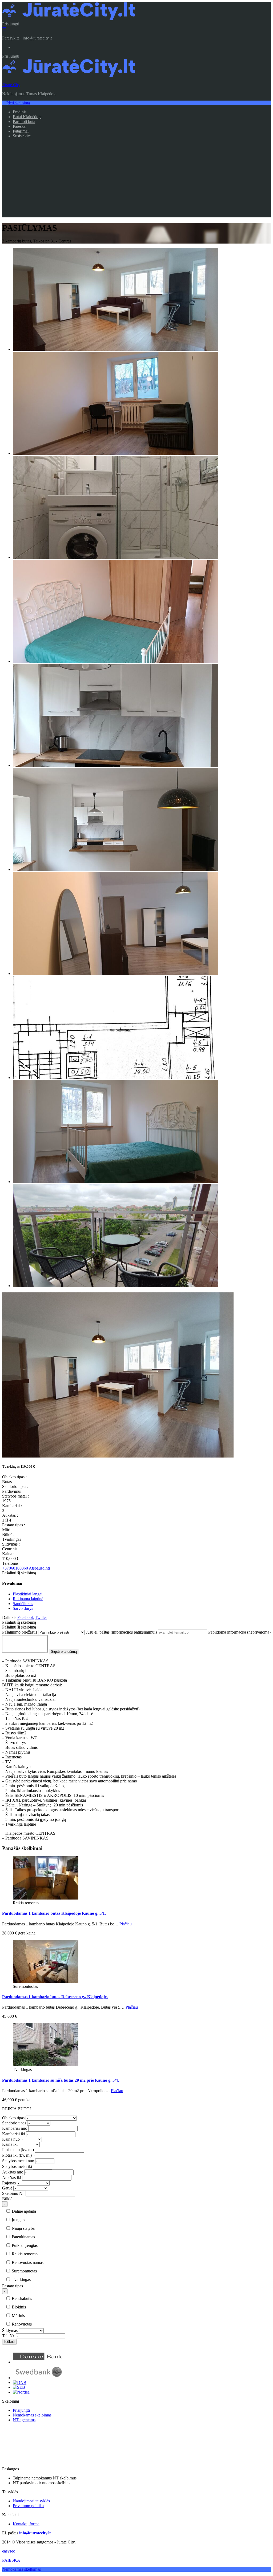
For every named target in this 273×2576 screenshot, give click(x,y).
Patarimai (21, 131)
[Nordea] (21, 2392)
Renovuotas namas (27, 2262)
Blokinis (18, 2307)
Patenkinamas (23, 2237)
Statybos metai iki (17, 2166)
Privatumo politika (28, 2506)
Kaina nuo (11, 2139)
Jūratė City (11, 85)
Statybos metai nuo (18, 2161)
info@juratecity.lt (37, 38)
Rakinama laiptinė (28, 1599)
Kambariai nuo (15, 2128)
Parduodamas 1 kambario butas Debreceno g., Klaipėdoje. (55, 1997)
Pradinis (20, 112)
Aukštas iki (12, 2178)
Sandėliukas (23, 1604)
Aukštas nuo (13, 2172)
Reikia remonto (24, 2254)
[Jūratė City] (69, 19)
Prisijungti (11, 24)
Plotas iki (17, 2155)
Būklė (7, 2199)
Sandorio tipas (14, 2123)
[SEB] (19, 2387)
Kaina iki (10, 2144)
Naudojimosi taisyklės (31, 2501)
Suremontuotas (24, 2271)
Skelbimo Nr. (13, 2193)
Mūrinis (18, 2316)
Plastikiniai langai (28, 1594)
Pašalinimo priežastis (20, 1632)
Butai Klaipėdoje (27, 117)
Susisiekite (22, 136)
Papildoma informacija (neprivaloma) (239, 1632)
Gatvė (7, 2188)
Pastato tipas (13, 2286)
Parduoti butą (24, 122)
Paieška (19, 126)
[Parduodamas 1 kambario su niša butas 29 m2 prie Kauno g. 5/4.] (46, 2065)
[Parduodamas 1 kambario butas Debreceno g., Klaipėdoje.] (46, 1982)
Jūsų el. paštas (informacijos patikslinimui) (121, 1632)
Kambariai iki (14, 2134)
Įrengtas (18, 2220)
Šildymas (10, 2330)
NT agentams (24, 2420)
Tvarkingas (21, 2280)
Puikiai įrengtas (24, 2245)
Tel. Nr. (9, 2336)
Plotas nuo (18, 2150)
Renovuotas (21, 2324)
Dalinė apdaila (23, 2211)
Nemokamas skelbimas (32, 2415)
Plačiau (126, 1924)
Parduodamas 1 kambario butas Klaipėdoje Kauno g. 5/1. (54, 1913)
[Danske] (38, 2362)
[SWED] (38, 2378)
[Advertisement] (136, 180)
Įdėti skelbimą (18, 103)
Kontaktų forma (26, 2524)
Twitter (41, 1617)
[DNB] (20, 2382)
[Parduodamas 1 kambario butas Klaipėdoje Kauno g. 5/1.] (46, 1898)
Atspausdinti (39, 1568)
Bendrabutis (21, 2298)
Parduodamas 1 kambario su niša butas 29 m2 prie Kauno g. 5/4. (61, 2080)
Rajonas (9, 2183)
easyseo (9, 2551)
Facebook (26, 1617)
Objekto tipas (13, 2118)
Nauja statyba (23, 2228)
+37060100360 (15, 1568)
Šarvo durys (23, 1608)
